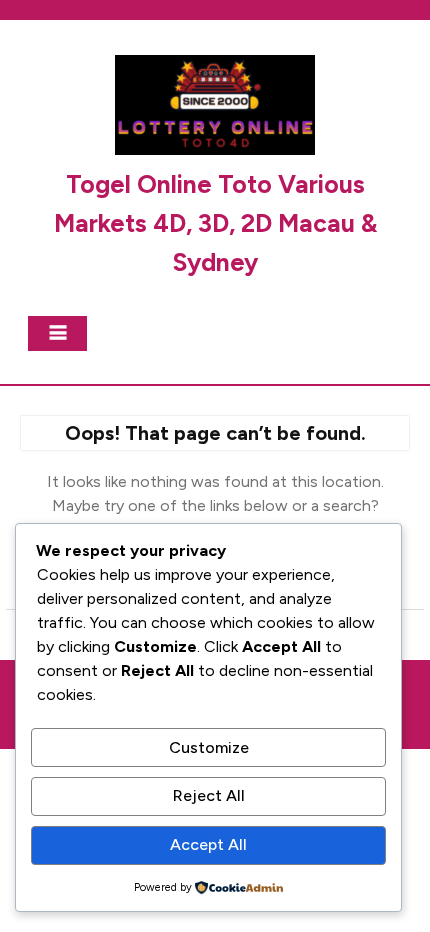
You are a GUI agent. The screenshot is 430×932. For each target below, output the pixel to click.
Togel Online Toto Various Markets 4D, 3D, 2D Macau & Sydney (215, 223)
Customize (209, 747)
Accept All (208, 844)
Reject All (209, 795)
